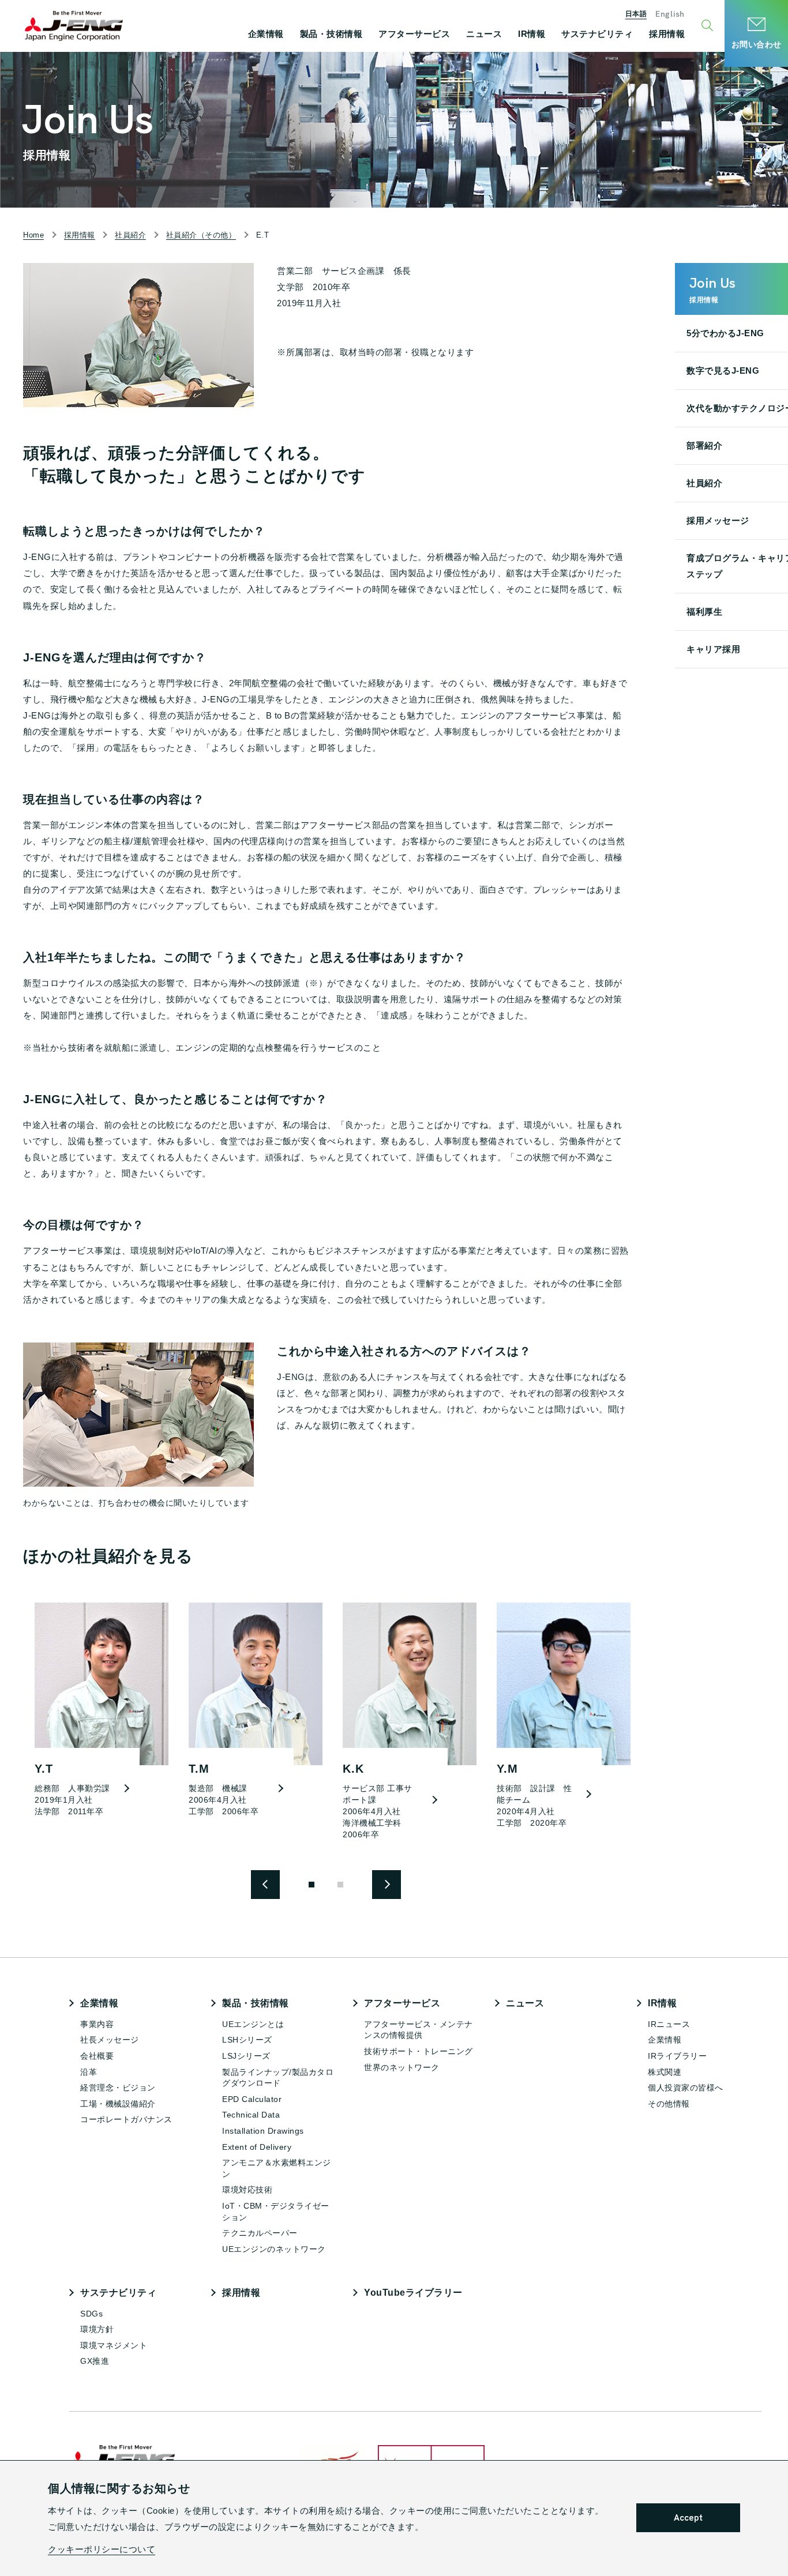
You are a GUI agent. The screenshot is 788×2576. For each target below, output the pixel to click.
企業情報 (99, 2003)
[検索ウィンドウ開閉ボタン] (709, 26)
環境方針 (97, 2329)
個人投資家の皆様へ (686, 2088)
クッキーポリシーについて (102, 2549)
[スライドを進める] (265, 1885)
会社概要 (97, 2056)
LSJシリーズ (246, 2056)
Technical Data (251, 2115)
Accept (688, 2518)
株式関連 (665, 2072)
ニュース (525, 2003)
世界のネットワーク (402, 2067)
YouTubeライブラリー (413, 2293)
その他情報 (669, 2104)
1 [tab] (312, 1885)
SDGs (91, 2314)
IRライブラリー (677, 2056)
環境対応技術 (247, 2190)
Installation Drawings (263, 2131)
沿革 (89, 2072)
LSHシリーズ (247, 2040)
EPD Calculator (252, 2099)
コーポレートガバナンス (126, 2119)
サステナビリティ (118, 2293)
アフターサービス (402, 2003)
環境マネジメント (114, 2345)
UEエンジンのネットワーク (274, 2249)
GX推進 (95, 2361)
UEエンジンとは (253, 2024)
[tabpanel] (96, 1716)
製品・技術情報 (256, 2003)
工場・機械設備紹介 (118, 2104)
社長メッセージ (110, 2040)
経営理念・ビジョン (118, 2088)
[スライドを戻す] (387, 1885)
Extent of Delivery (257, 2147)
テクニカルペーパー (260, 2233)
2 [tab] (340, 1885)
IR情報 (662, 2003)
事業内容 (97, 2024)
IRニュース (669, 2024)
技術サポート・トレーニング (419, 2051)
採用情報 (241, 2293)
